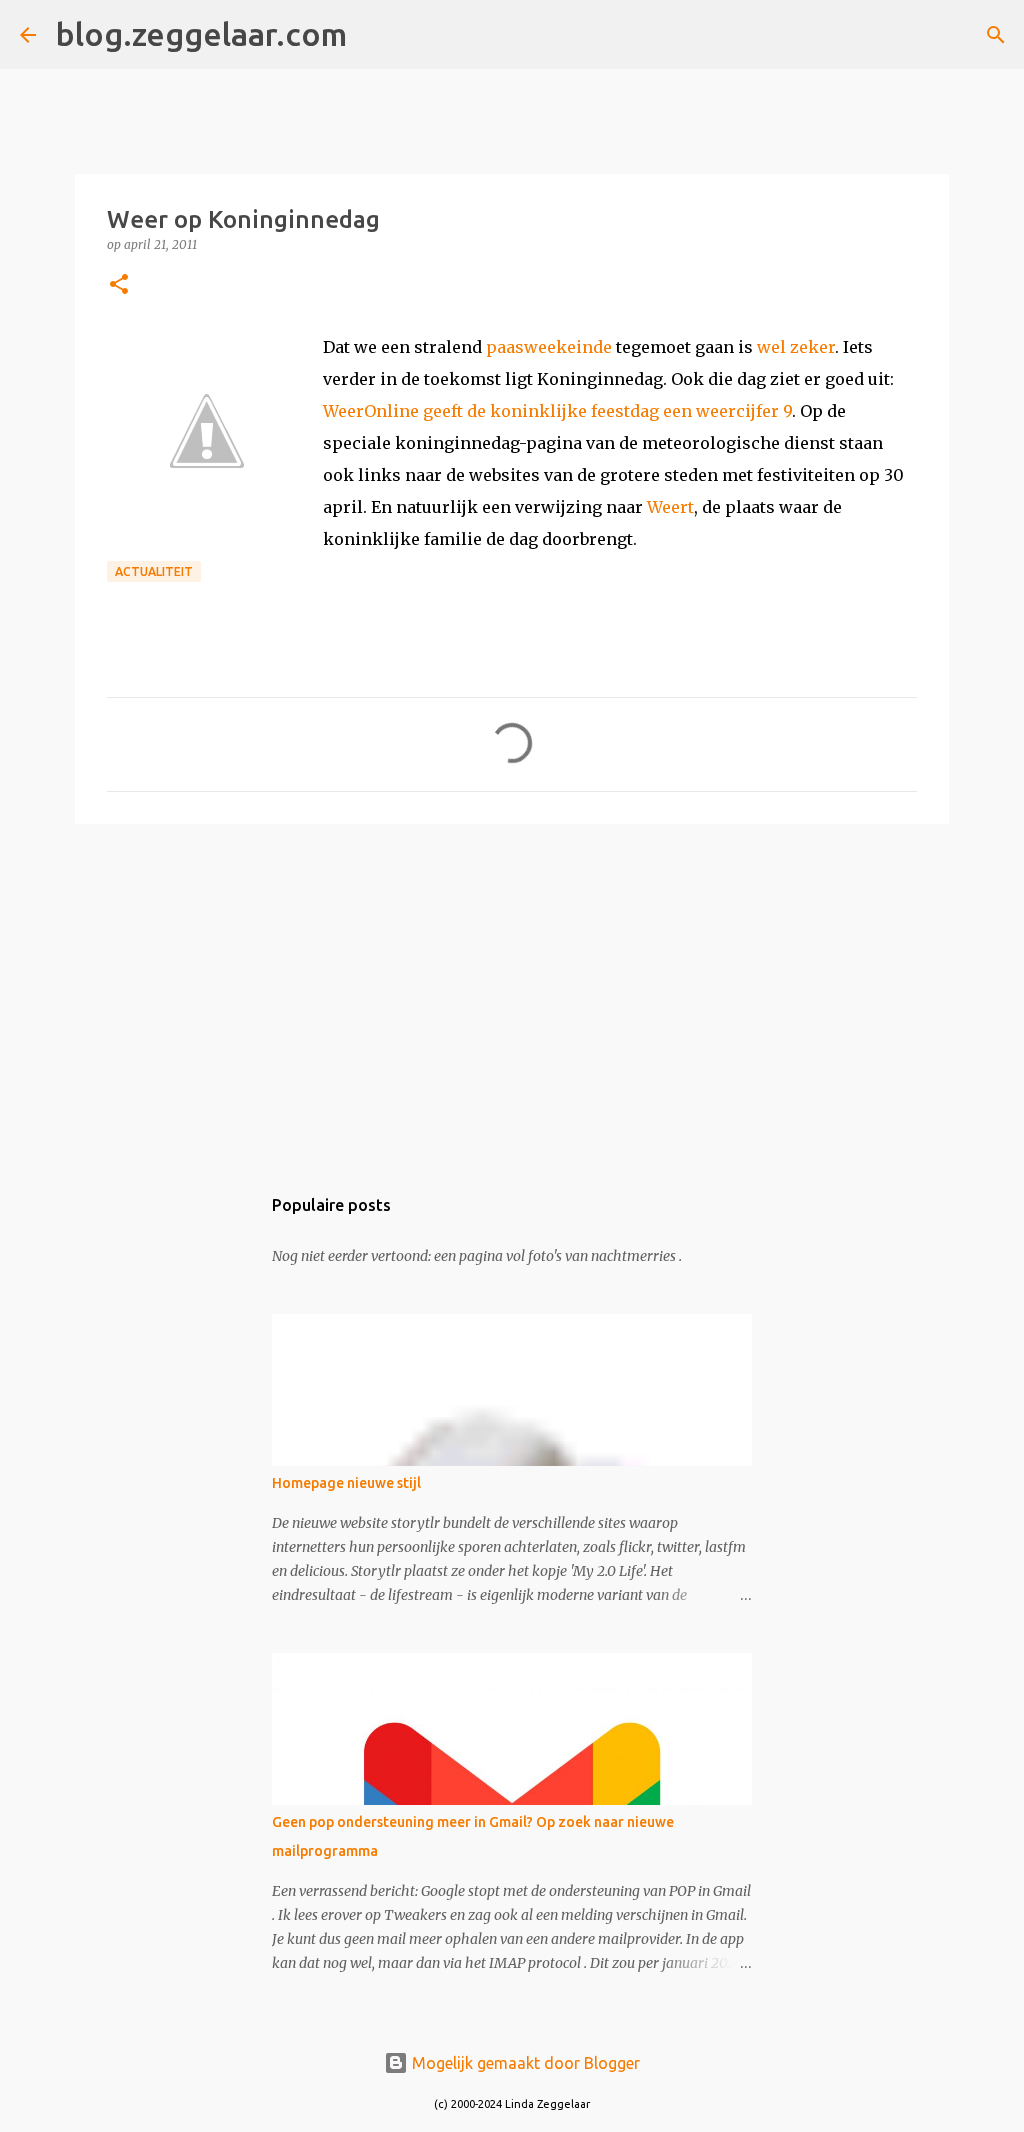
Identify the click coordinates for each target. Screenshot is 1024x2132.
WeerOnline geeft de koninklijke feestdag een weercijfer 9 (557, 411)
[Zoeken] (375, 35)
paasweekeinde (549, 347)
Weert (670, 507)
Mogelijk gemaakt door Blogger (524, 2063)
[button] (119, 285)
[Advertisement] (512, 994)
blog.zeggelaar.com (201, 34)
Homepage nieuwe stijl (346, 1483)
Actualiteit (154, 571)
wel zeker (796, 347)
